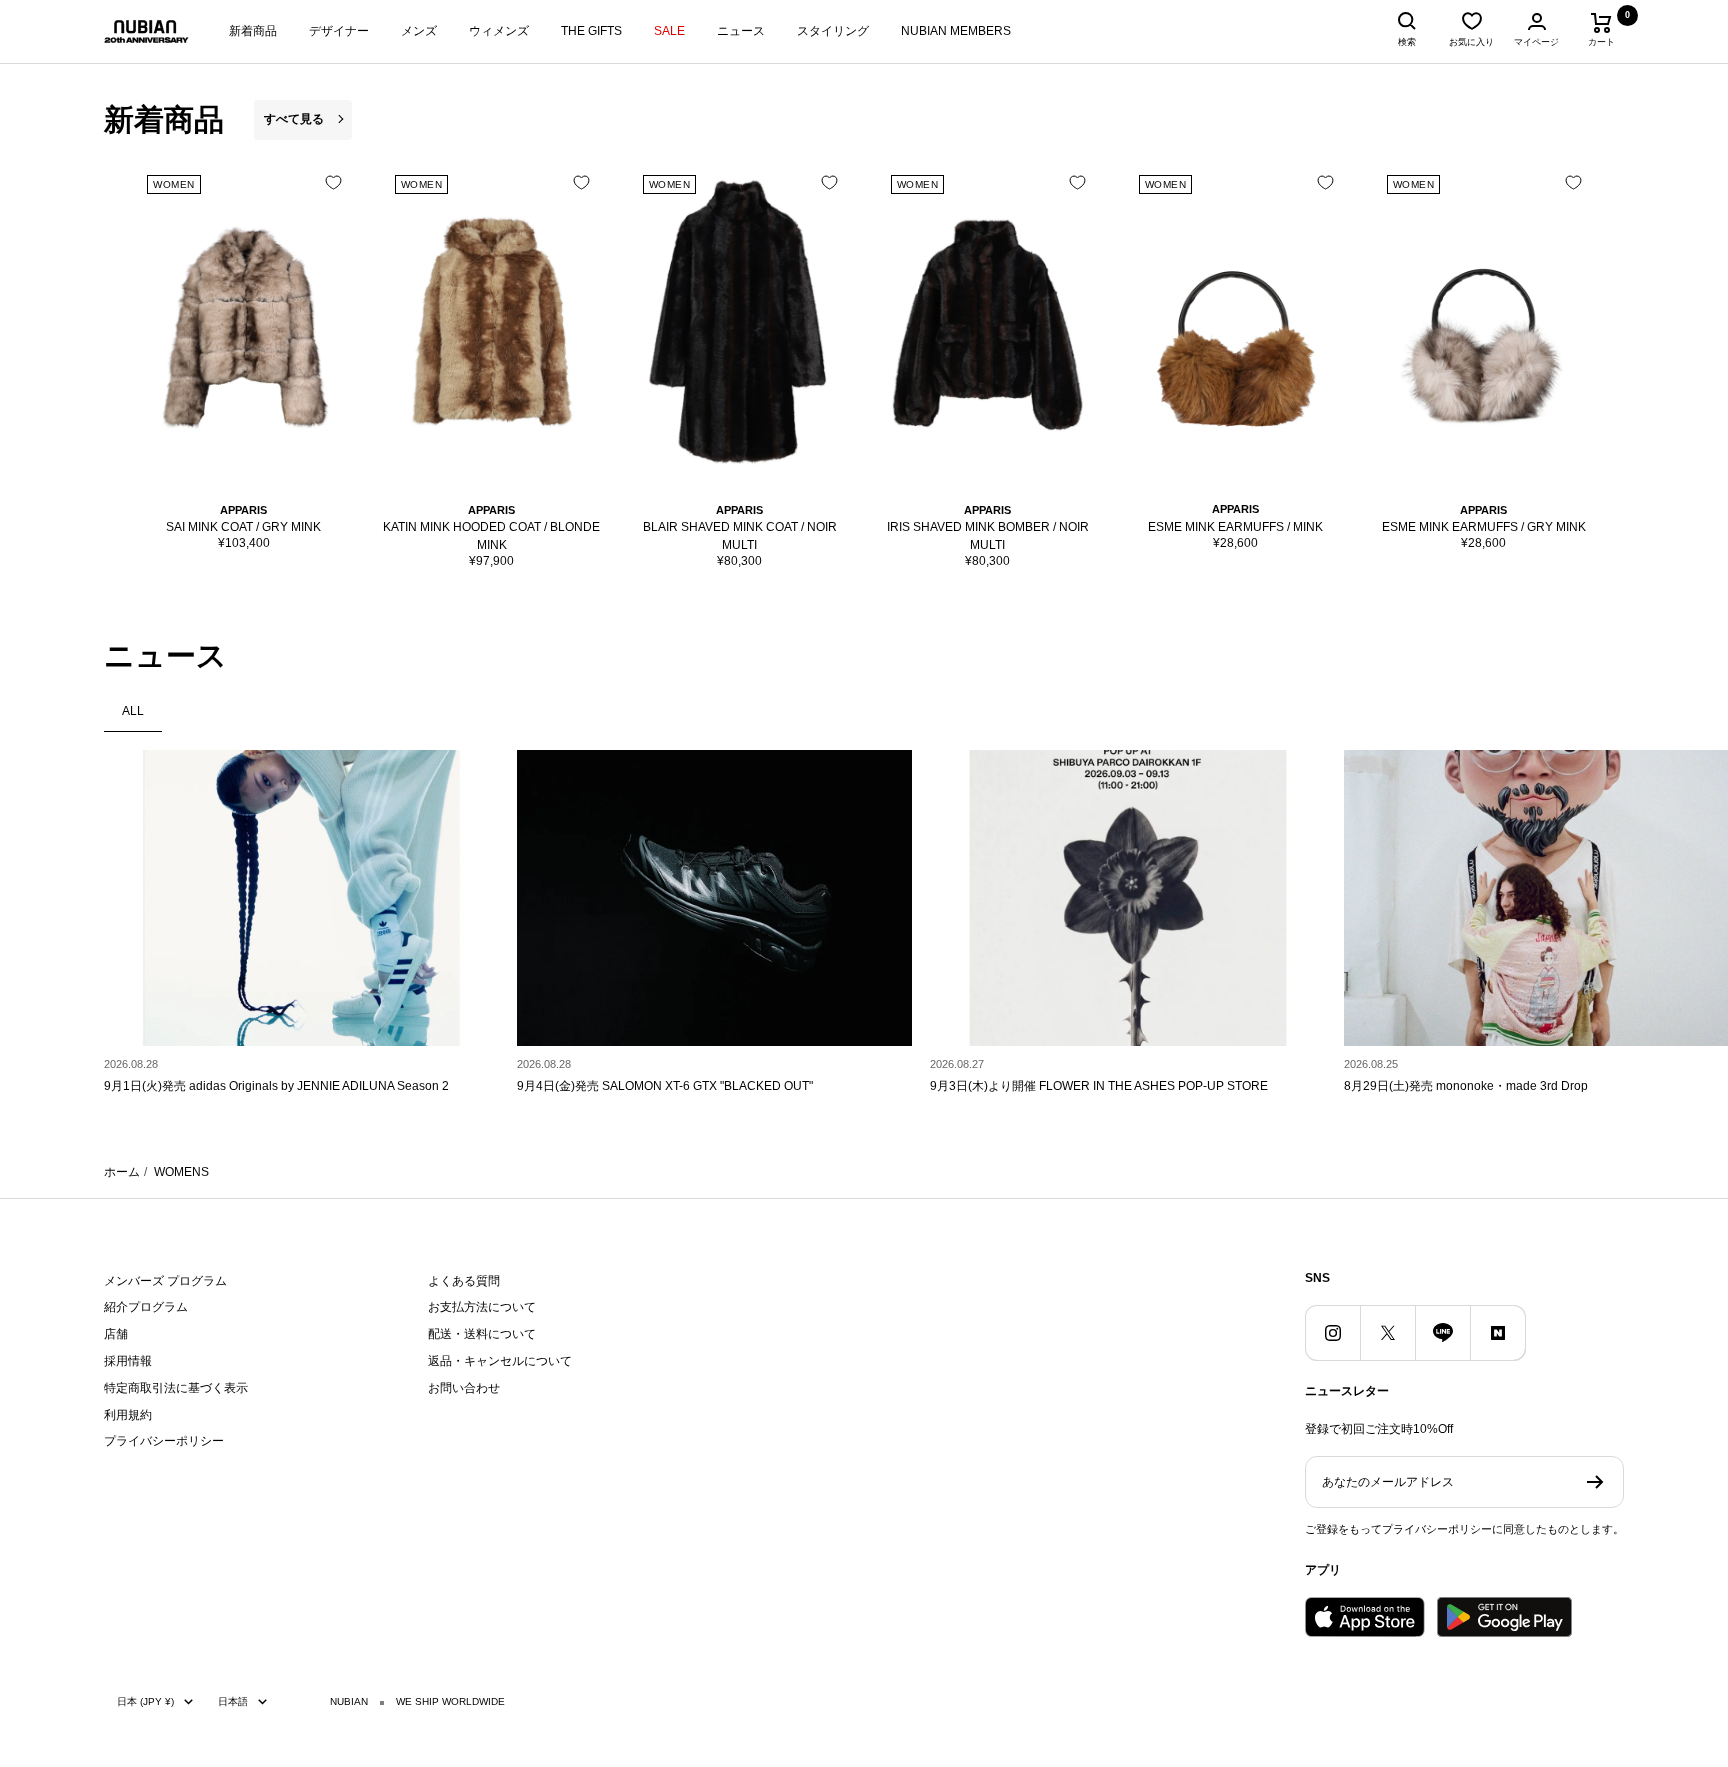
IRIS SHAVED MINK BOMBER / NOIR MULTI (988, 536)
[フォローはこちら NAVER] (1497, 1332)
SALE (669, 31)
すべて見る (294, 119)
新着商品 (253, 31)
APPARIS (243, 510)
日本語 (233, 1701)
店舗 (116, 1334)
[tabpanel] (864, 930)
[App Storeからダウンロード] (1365, 1617)
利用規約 (128, 1415)
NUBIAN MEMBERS (956, 31)
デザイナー (339, 31)
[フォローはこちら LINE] (1442, 1332)
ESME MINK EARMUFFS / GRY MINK (1484, 527)
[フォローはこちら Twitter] (1387, 1332)
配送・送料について (482, 1334)
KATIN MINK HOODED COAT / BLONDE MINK (491, 536)
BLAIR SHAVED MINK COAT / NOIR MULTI (740, 536)
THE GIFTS (591, 31)
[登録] (1595, 1482)
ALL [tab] (133, 711)
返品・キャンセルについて (500, 1361)
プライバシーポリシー (164, 1441)
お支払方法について (482, 1307)
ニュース (741, 31)
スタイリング (833, 31)
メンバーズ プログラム (165, 1281)
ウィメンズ (499, 31)
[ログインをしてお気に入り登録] (333, 182)
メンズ (419, 31)
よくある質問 (464, 1281)
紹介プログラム (146, 1307)
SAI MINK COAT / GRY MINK (243, 527)
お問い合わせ (464, 1388)
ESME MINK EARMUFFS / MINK (1235, 527)
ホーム (122, 1172)
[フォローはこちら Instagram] (1332, 1332)
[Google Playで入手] (1504, 1617)
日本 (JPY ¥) (145, 1701)
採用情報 (128, 1361)
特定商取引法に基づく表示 (176, 1388)
